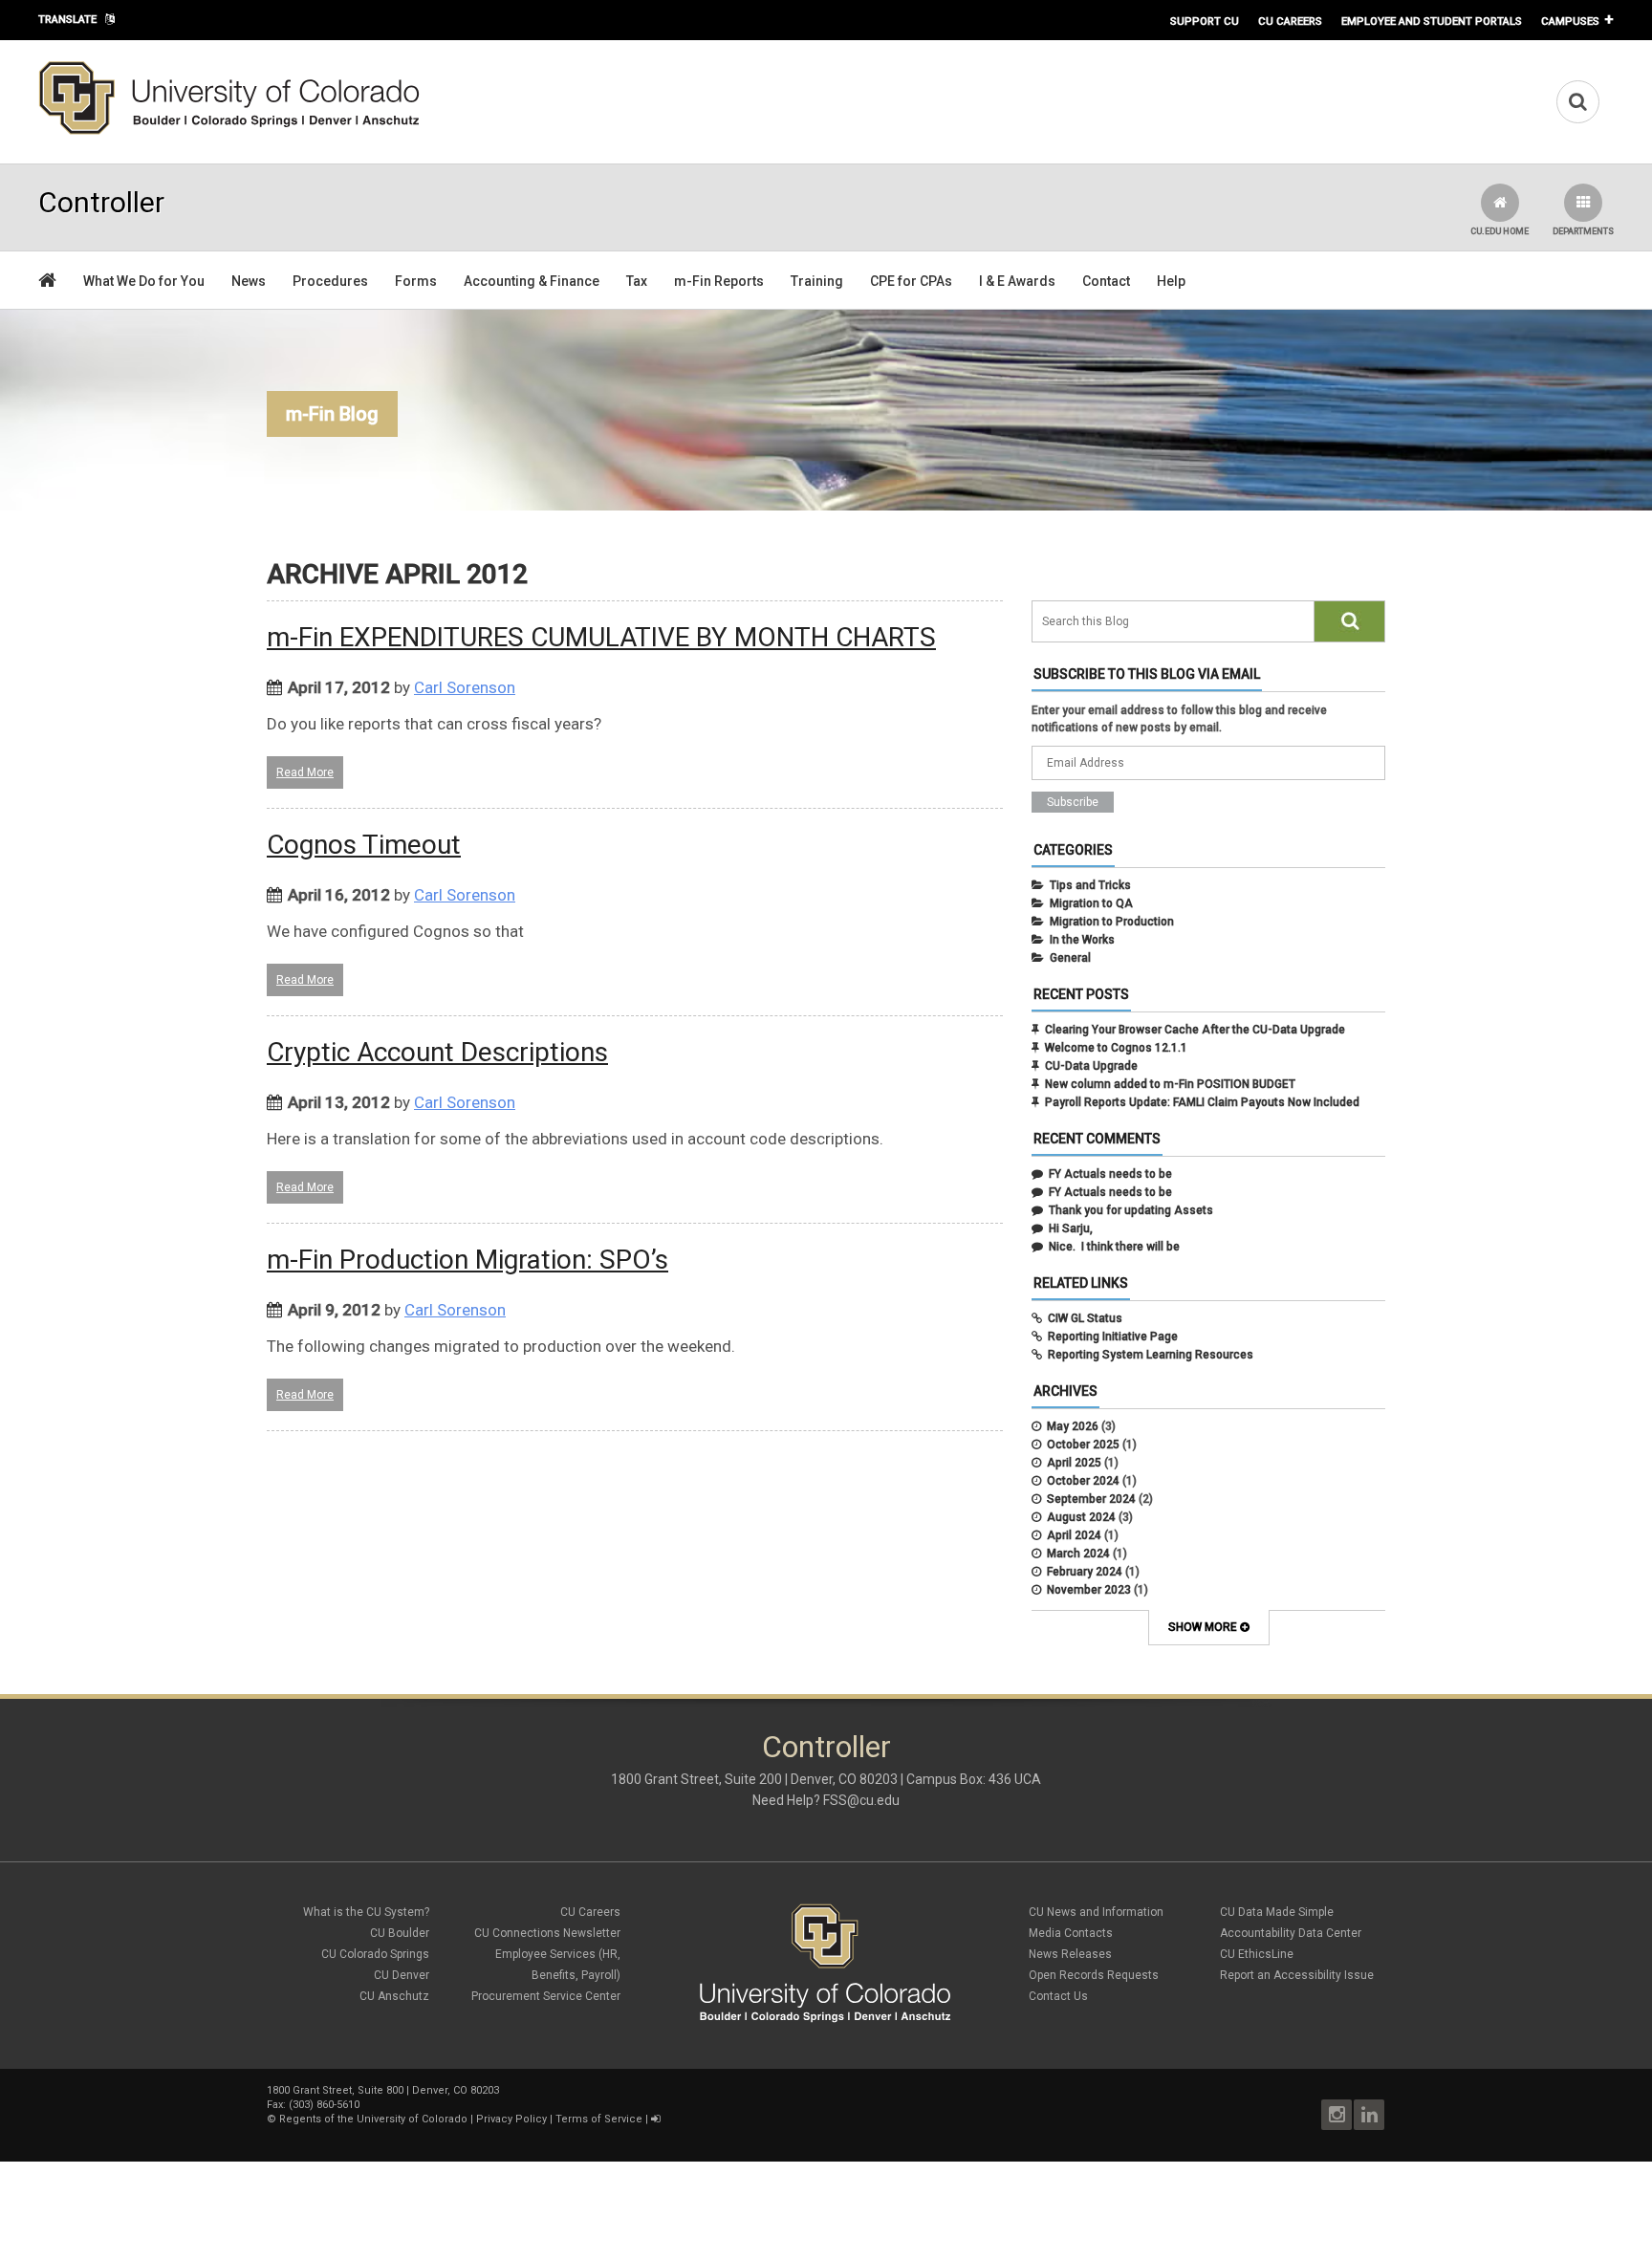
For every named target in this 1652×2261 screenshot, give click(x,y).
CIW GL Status (1085, 1318)
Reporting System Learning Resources (1151, 1355)
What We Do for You (144, 281)
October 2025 (1083, 1445)
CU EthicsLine (1257, 1954)
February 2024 (1085, 1572)
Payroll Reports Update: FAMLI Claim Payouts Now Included (1202, 1102)
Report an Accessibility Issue (1297, 1975)
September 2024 (1091, 1499)
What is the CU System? (366, 1912)
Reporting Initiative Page (1113, 1337)
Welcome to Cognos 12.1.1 (1116, 1048)
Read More (305, 772)
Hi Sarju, (1071, 1228)
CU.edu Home (1500, 231)
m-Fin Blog (332, 414)
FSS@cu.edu (861, 1800)
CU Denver (402, 1975)
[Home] (229, 131)
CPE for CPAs (911, 281)
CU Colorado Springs (375, 1954)
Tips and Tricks (1090, 885)
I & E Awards (1017, 281)
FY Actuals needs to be (1110, 1174)
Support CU (1205, 21)
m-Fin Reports (719, 281)
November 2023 (1089, 1590)
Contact (1106, 281)
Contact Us (1058, 1996)
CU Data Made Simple (1277, 1912)
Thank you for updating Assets (1131, 1210)
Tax (637, 281)
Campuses (1570, 21)
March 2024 (1078, 1554)
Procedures (330, 281)
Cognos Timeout (364, 845)
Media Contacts (1071, 1933)
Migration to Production (1112, 922)
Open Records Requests (1094, 1975)
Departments (1583, 231)
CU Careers (1290, 21)
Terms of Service (599, 2119)
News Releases (1070, 1954)
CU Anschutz (394, 1996)
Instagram (1337, 2115)
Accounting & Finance (532, 281)
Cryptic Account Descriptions (437, 1052)
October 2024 (1083, 1481)
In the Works (1082, 940)
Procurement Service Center (546, 1996)
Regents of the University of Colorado (373, 2119)
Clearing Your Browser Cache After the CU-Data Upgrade (1195, 1030)
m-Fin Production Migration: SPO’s (467, 1260)
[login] (655, 2119)
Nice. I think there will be (1114, 1247)
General (1070, 958)
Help (1171, 281)
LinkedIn (1369, 2115)
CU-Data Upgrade (1091, 1066)
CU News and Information (1096, 1912)
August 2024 (1081, 1517)
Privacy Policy (511, 2119)
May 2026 (1073, 1426)
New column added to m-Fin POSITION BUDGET (1170, 1084)
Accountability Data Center (1291, 1933)
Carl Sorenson (465, 687)
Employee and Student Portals (1432, 21)
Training (817, 281)
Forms (416, 281)
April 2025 (1074, 1463)
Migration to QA (1091, 903)
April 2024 (1074, 1535)
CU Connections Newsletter (547, 1933)
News (249, 281)
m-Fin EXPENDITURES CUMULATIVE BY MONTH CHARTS (601, 637)
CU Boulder (400, 1933)
